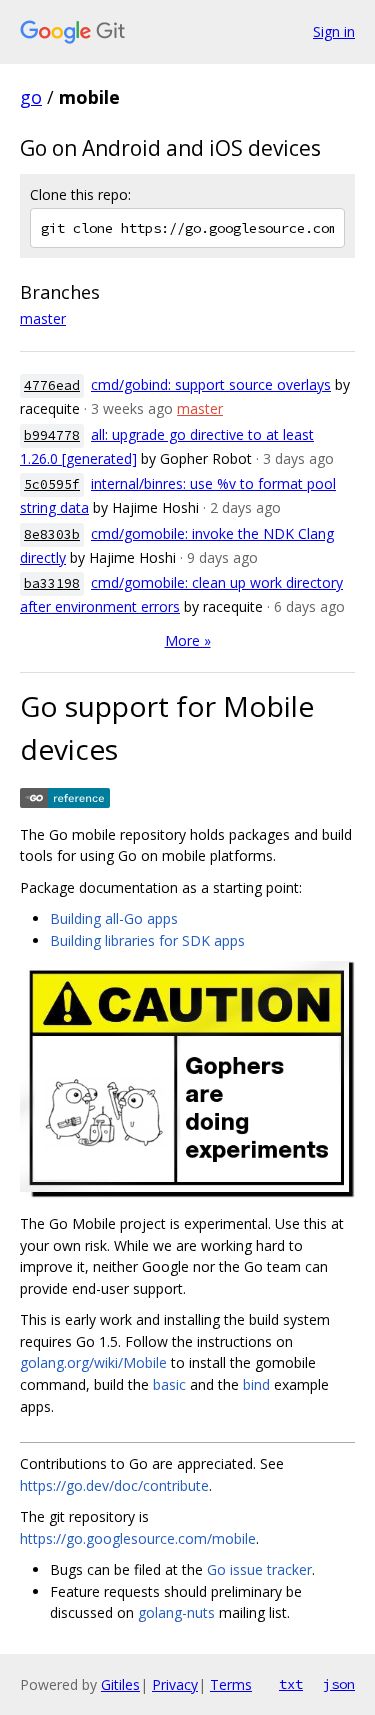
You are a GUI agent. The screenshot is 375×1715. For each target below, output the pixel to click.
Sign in (334, 31)
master (43, 318)
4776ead (52, 385)
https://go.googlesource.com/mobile (138, 1538)
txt (291, 1684)
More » (188, 640)
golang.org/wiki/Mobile (93, 1362)
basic (169, 1384)
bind (256, 1384)
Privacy (175, 1684)
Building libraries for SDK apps (147, 940)
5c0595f (52, 484)
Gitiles (120, 1684)
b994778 (52, 435)
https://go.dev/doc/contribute (114, 1485)
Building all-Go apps (114, 918)
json (339, 1684)
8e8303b (52, 534)
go (31, 97)
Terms (231, 1684)
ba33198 (52, 583)
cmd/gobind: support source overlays (211, 384)
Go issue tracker (259, 1569)
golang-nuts (176, 1612)
